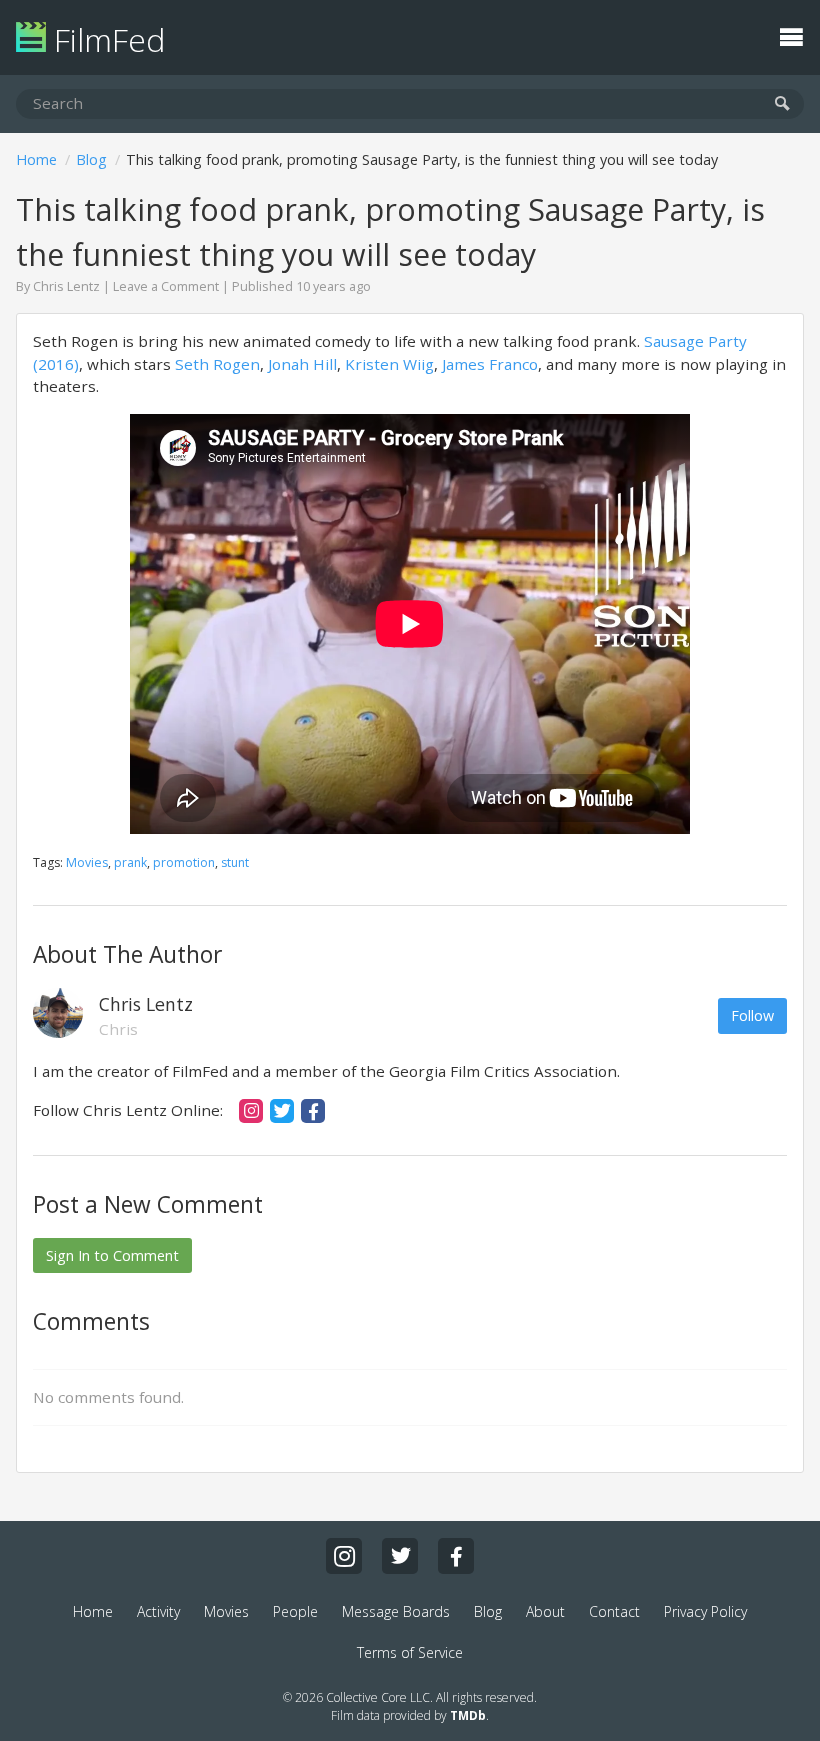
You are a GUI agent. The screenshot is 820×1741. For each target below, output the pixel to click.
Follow (752, 1015)
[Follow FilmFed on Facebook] (456, 1556)
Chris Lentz (66, 286)
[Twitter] (282, 1111)
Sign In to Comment (112, 1255)
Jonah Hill (302, 364)
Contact (614, 1611)
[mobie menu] (791, 35)
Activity (158, 1611)
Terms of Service (410, 1652)
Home (36, 159)
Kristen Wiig (389, 364)
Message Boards (396, 1611)
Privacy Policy (705, 1611)
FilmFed (105, 39)
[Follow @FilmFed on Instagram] (344, 1556)
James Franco (490, 364)
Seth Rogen (217, 364)
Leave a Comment (166, 286)
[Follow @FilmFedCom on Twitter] (400, 1556)
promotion (184, 862)
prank (130, 862)
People (295, 1611)
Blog (91, 159)
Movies (87, 862)
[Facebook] (313, 1111)
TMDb (468, 1715)
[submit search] (782, 104)
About (545, 1611)
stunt (235, 862)
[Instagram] (251, 1111)
